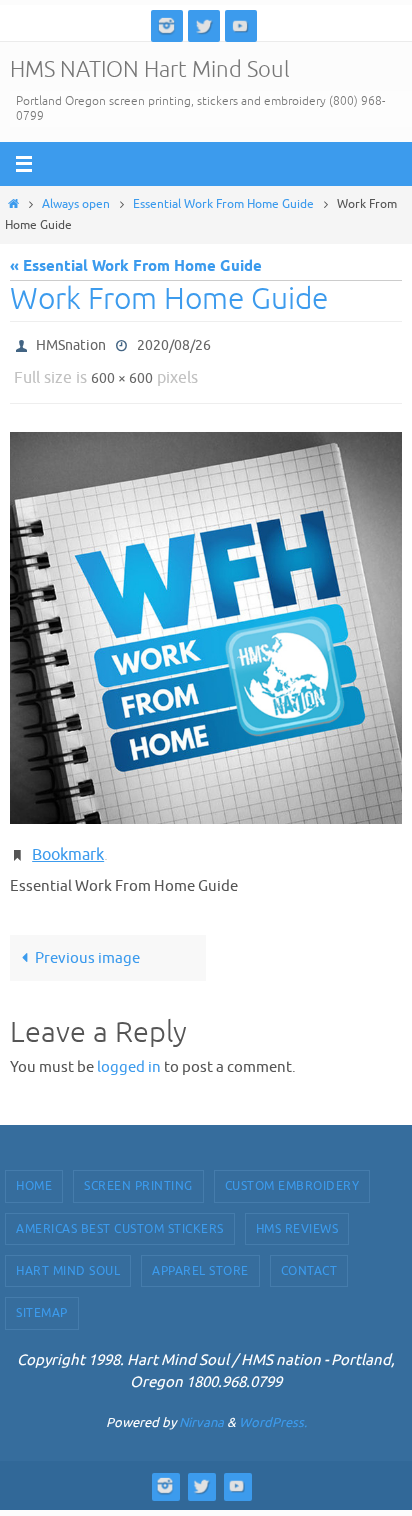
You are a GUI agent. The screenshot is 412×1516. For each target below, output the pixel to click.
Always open (76, 204)
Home (34, 1172)
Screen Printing (138, 1172)
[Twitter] (204, 25)
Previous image (87, 943)
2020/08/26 (174, 343)
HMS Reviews (297, 1214)
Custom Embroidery (292, 1172)
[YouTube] (241, 25)
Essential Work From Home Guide (223, 204)
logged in (129, 1053)
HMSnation (71, 343)
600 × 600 (122, 372)
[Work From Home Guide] (206, 619)
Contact (309, 1256)
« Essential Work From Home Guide (136, 266)
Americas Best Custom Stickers (120, 1214)
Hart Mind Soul (68, 1256)
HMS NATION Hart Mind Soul (150, 70)
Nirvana (201, 1407)
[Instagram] (167, 25)
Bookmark (68, 844)
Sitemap (42, 1299)
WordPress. (273, 1407)
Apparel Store (200, 1256)
